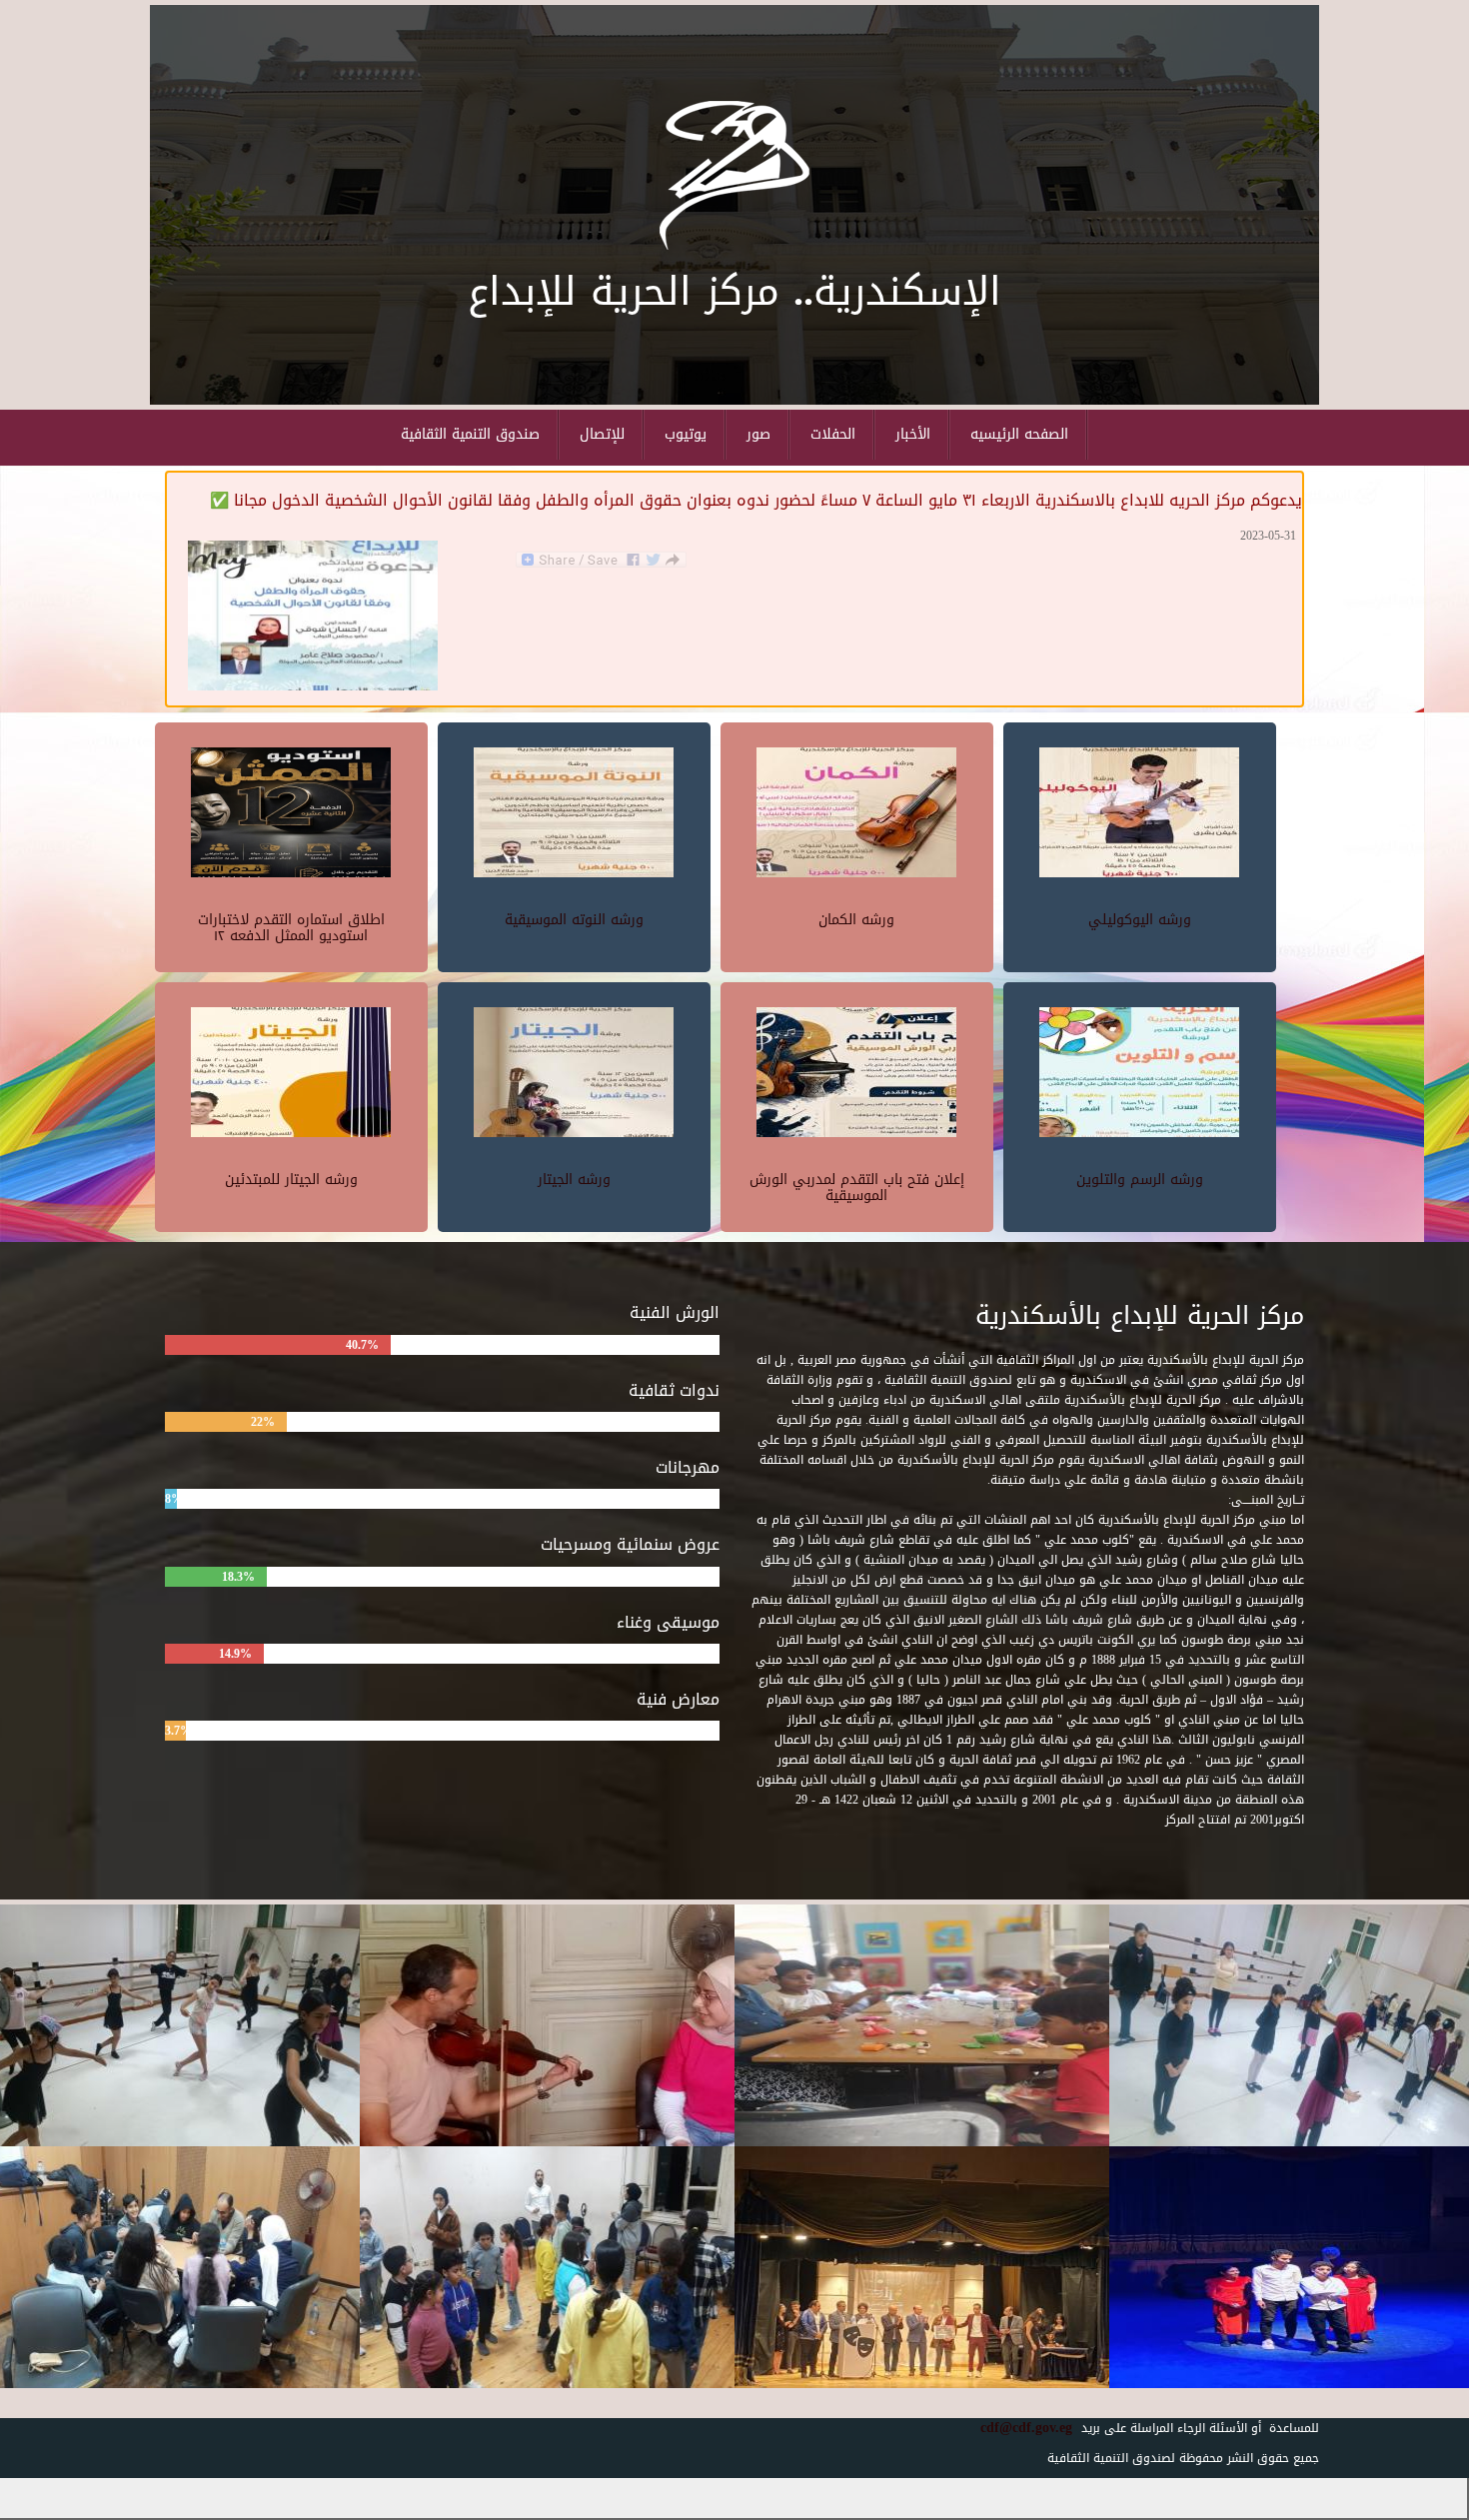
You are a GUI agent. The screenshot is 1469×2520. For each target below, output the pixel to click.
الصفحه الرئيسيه (1019, 434)
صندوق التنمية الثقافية (470, 434)
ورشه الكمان (856, 920)
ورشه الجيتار (574, 1180)
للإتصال (602, 434)
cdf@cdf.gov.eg (1019, 2428)
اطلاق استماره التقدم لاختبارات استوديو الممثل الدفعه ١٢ (291, 927)
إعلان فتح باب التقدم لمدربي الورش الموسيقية (857, 1187)
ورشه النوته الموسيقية (574, 920)
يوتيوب (686, 434)
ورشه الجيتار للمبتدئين (291, 1180)
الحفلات (833, 434)
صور (758, 434)
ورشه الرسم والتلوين (1140, 1180)
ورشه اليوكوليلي (1140, 920)
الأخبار (913, 434)
